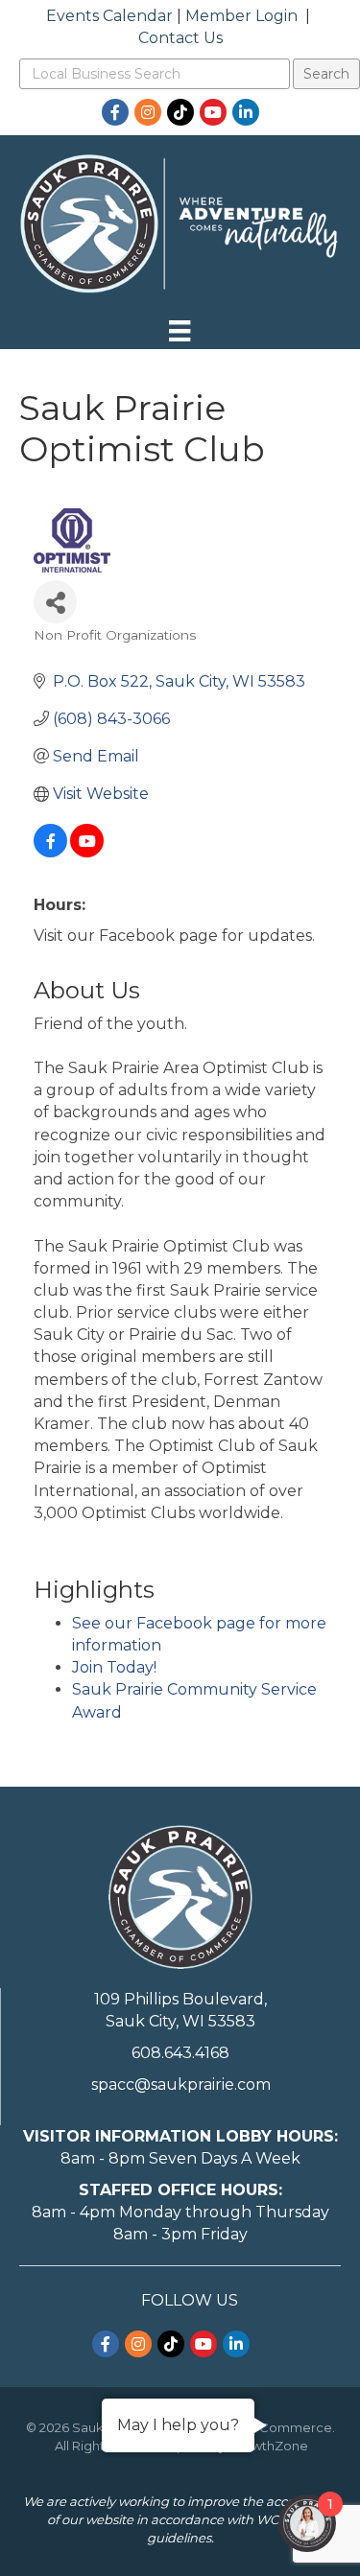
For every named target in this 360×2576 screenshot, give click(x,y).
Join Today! (114, 1667)
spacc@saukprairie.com (181, 2084)
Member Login (241, 16)
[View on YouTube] (87, 852)
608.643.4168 (180, 2053)
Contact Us (180, 38)
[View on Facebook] (50, 852)
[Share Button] (55, 602)
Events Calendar (109, 16)
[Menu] (180, 331)
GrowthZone (268, 2446)
